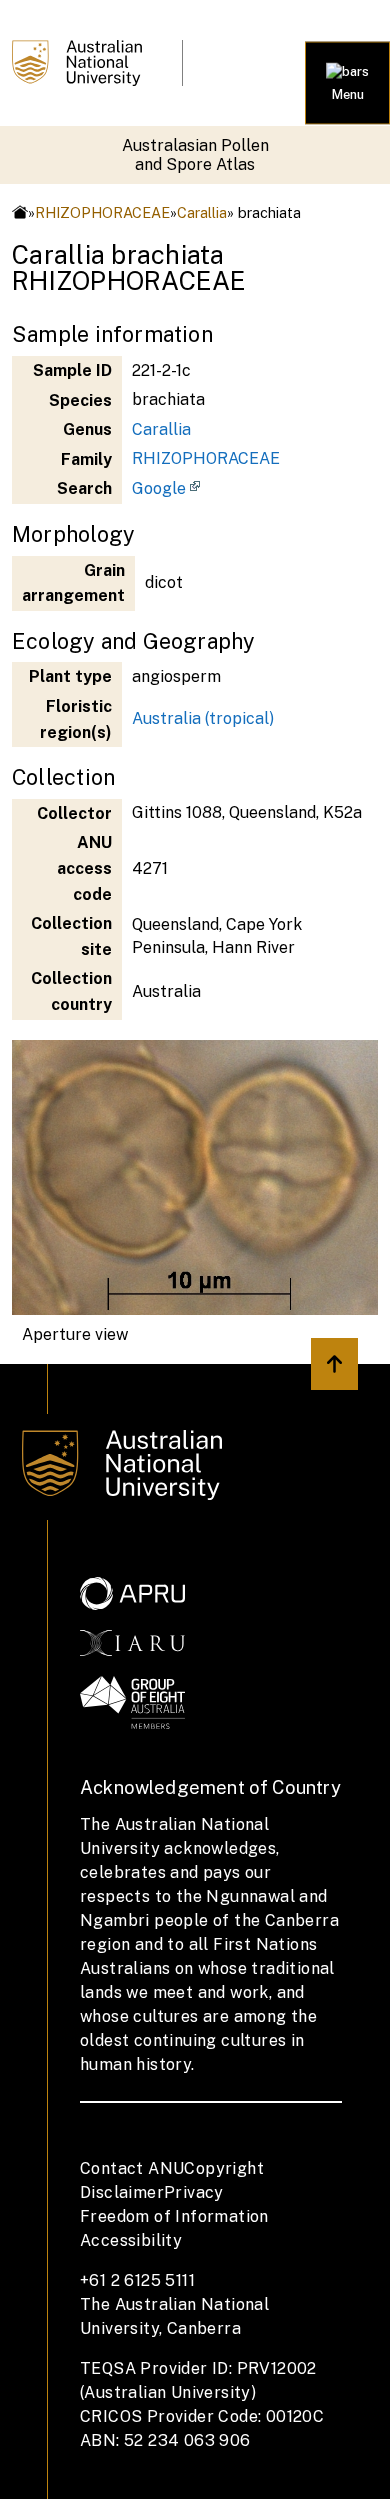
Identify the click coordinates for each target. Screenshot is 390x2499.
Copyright (224, 2168)
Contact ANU (132, 2168)
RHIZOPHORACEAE (102, 212)
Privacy (194, 2192)
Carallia (202, 212)
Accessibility (131, 2240)
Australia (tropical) (203, 718)
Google (159, 488)
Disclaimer (122, 2192)
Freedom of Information (174, 2216)
